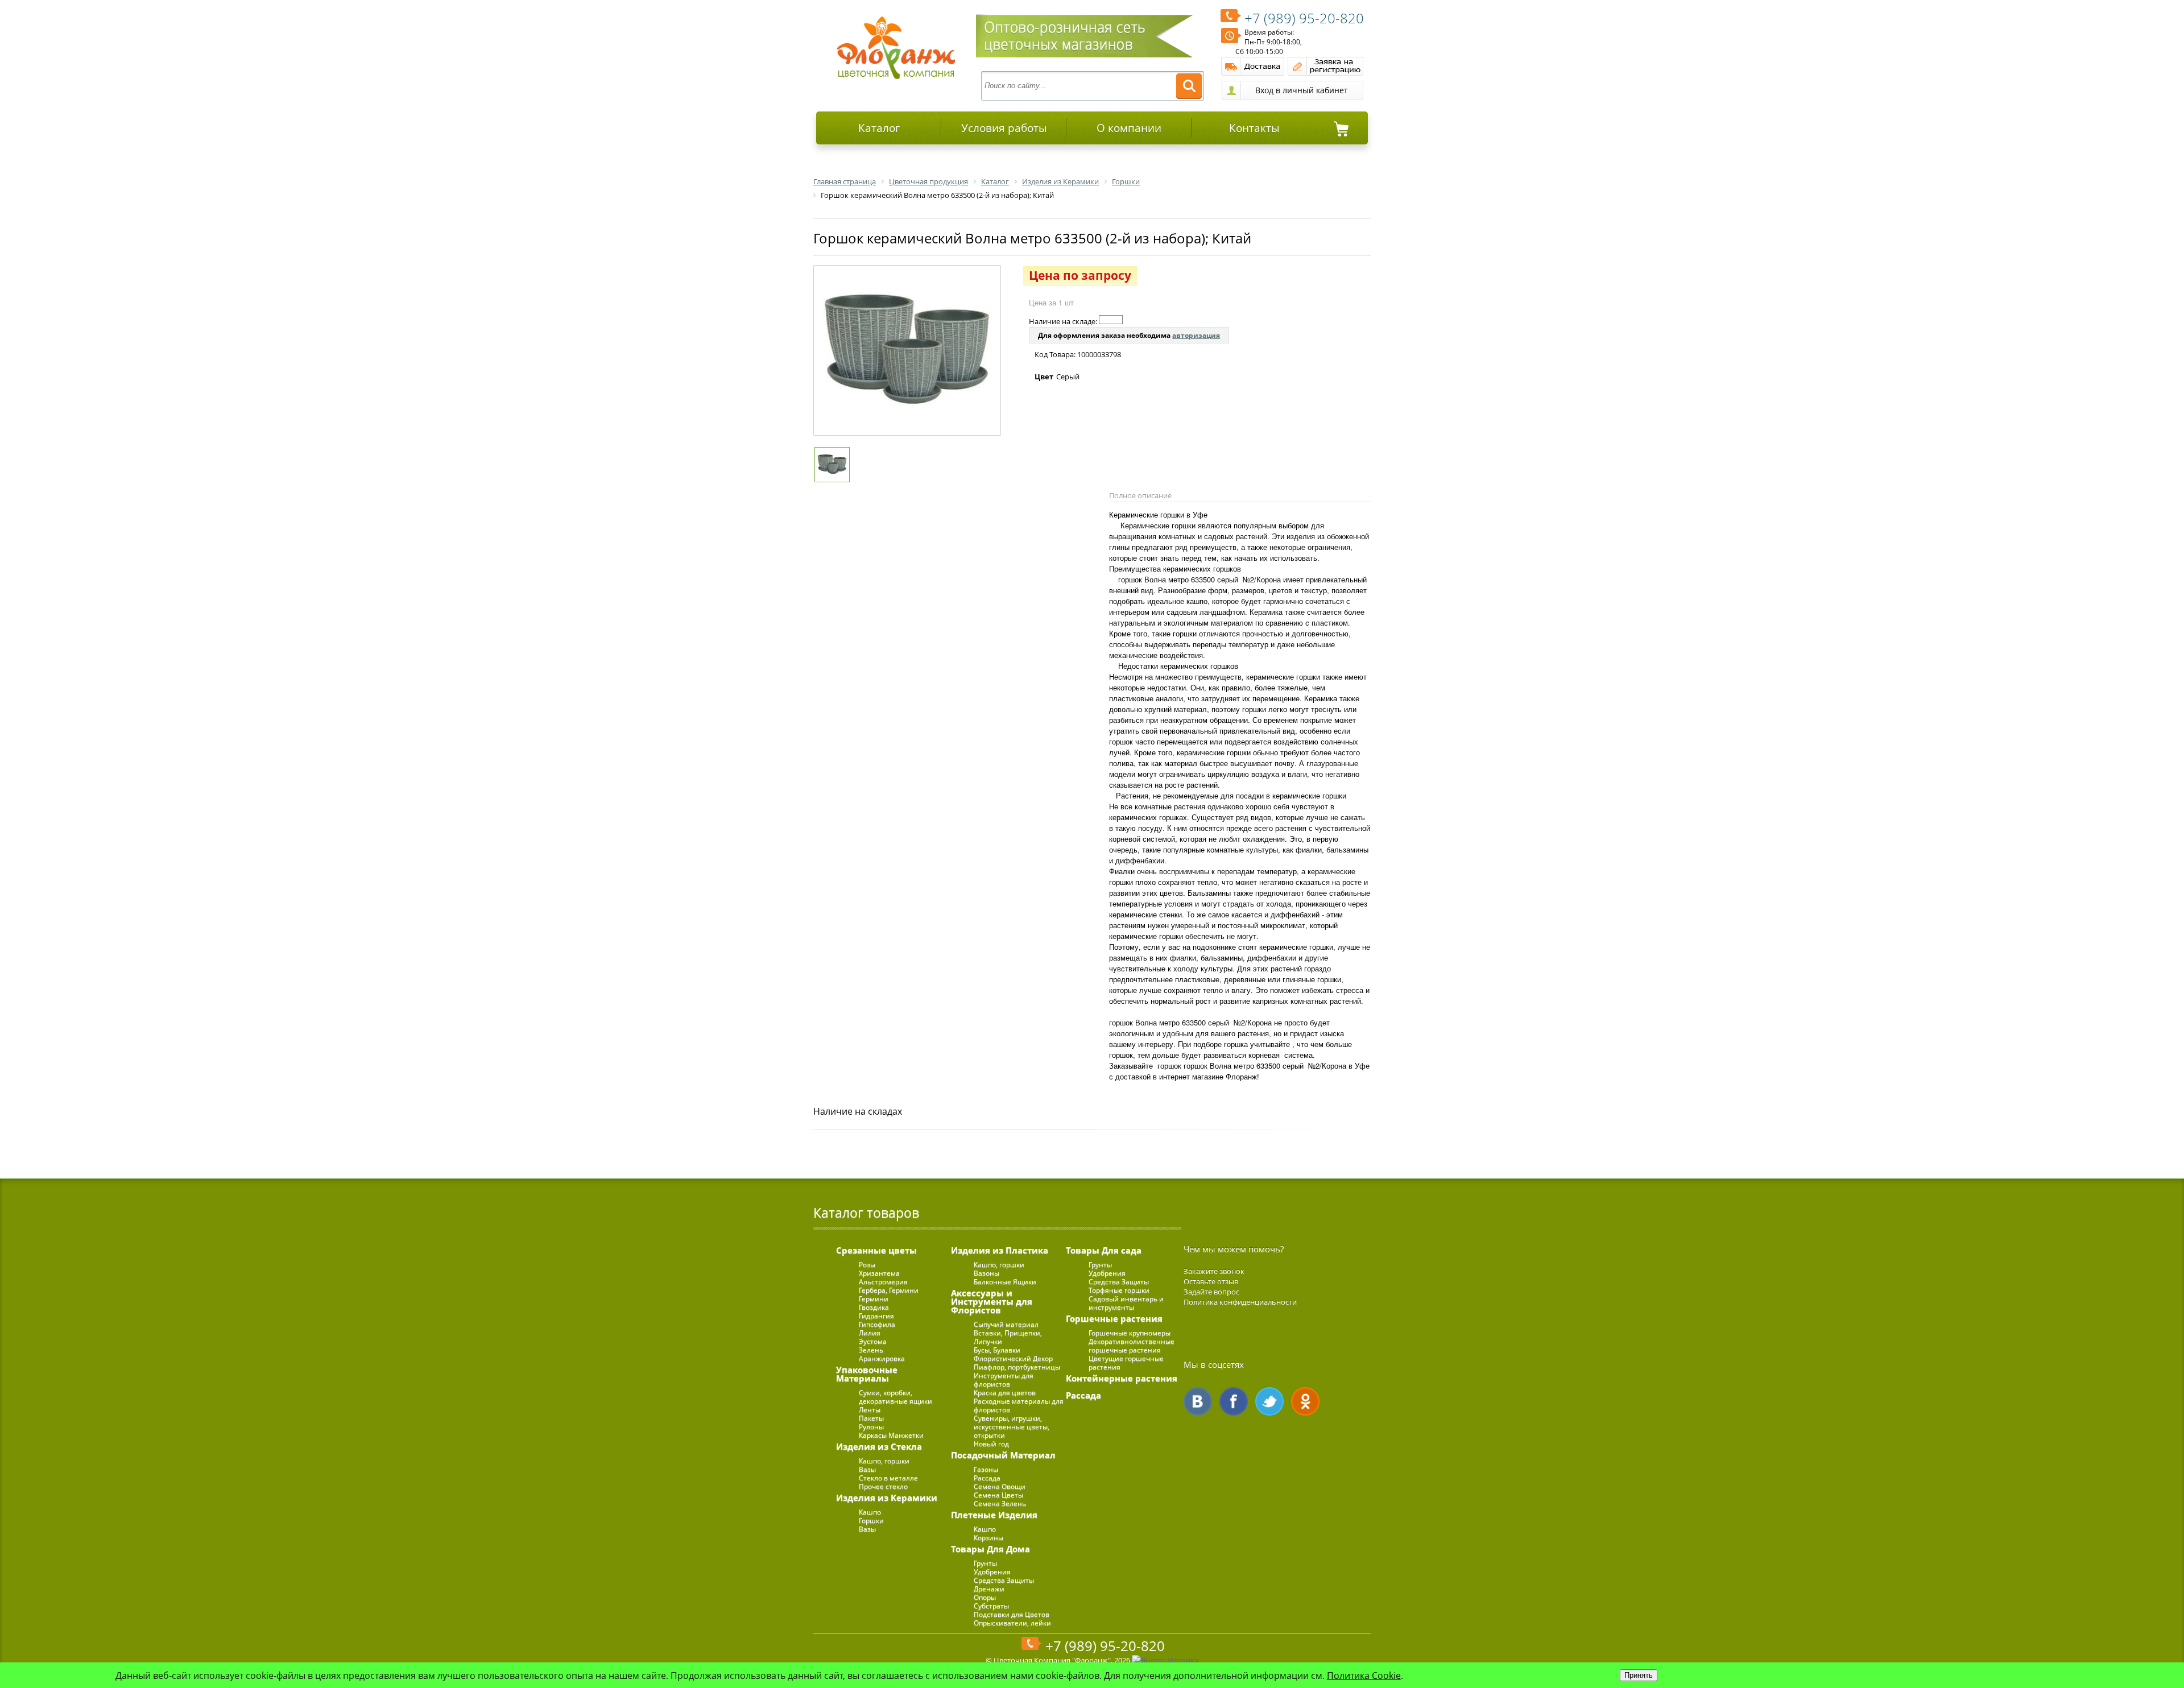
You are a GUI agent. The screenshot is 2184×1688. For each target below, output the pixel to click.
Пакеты (871, 1418)
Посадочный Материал (1003, 1455)
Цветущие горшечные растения (1126, 1363)
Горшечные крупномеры (1130, 1333)
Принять (1639, 1675)
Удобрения (992, 1572)
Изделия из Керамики (887, 1497)
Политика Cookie (1364, 1675)
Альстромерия (883, 1282)
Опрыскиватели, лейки (1012, 1623)
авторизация (1196, 335)
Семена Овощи (1000, 1486)
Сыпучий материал (1006, 1324)
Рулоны (871, 1427)
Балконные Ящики (1005, 1282)
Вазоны (986, 1273)
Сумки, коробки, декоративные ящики (895, 1397)
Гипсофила (877, 1324)
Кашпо (870, 1512)
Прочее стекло (883, 1486)
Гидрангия (876, 1316)
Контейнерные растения (1122, 1378)
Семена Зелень (1000, 1503)
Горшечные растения (1114, 1318)
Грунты (985, 1563)
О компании (1129, 128)
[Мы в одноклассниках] (1305, 1401)
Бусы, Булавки (997, 1350)
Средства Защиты (1004, 1580)
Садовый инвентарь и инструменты (1126, 1303)
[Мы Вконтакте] (1198, 1401)
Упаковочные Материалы (867, 1374)
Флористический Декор (1013, 1358)
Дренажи (989, 1589)
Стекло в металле (888, 1478)
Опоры (985, 1597)
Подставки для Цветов (1012, 1614)
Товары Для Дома (990, 1549)
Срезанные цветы (876, 1250)
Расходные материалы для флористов (1019, 1405)
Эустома (873, 1341)
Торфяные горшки (1119, 1290)
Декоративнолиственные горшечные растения (1132, 1346)
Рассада (987, 1478)
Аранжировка (882, 1358)
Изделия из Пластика (1000, 1250)
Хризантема (879, 1273)
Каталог (879, 128)
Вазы (867, 1469)
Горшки (871, 1521)
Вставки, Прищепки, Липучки (1008, 1337)
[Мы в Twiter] (1269, 1401)
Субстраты (991, 1606)
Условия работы (1004, 128)
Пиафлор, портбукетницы (1017, 1367)
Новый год (991, 1444)
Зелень (871, 1350)
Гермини (874, 1299)
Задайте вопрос (1211, 1292)
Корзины (988, 1538)
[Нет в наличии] (1111, 320)
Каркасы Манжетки (891, 1435)
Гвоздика (874, 1307)
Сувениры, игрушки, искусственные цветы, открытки (1012, 1427)
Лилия (870, 1333)
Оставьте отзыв (1211, 1281)
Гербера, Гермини (889, 1290)
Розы (867, 1265)
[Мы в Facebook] (1234, 1401)
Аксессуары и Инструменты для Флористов (992, 1301)
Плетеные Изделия (994, 1515)
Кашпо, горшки (884, 1461)
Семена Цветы (998, 1495)
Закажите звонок (1214, 1271)
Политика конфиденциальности (1240, 1302)
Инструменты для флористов (1004, 1380)
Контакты (1254, 128)
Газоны (986, 1469)
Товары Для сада (1104, 1250)
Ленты (870, 1410)
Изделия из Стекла (879, 1446)
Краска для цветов (1005, 1393)
